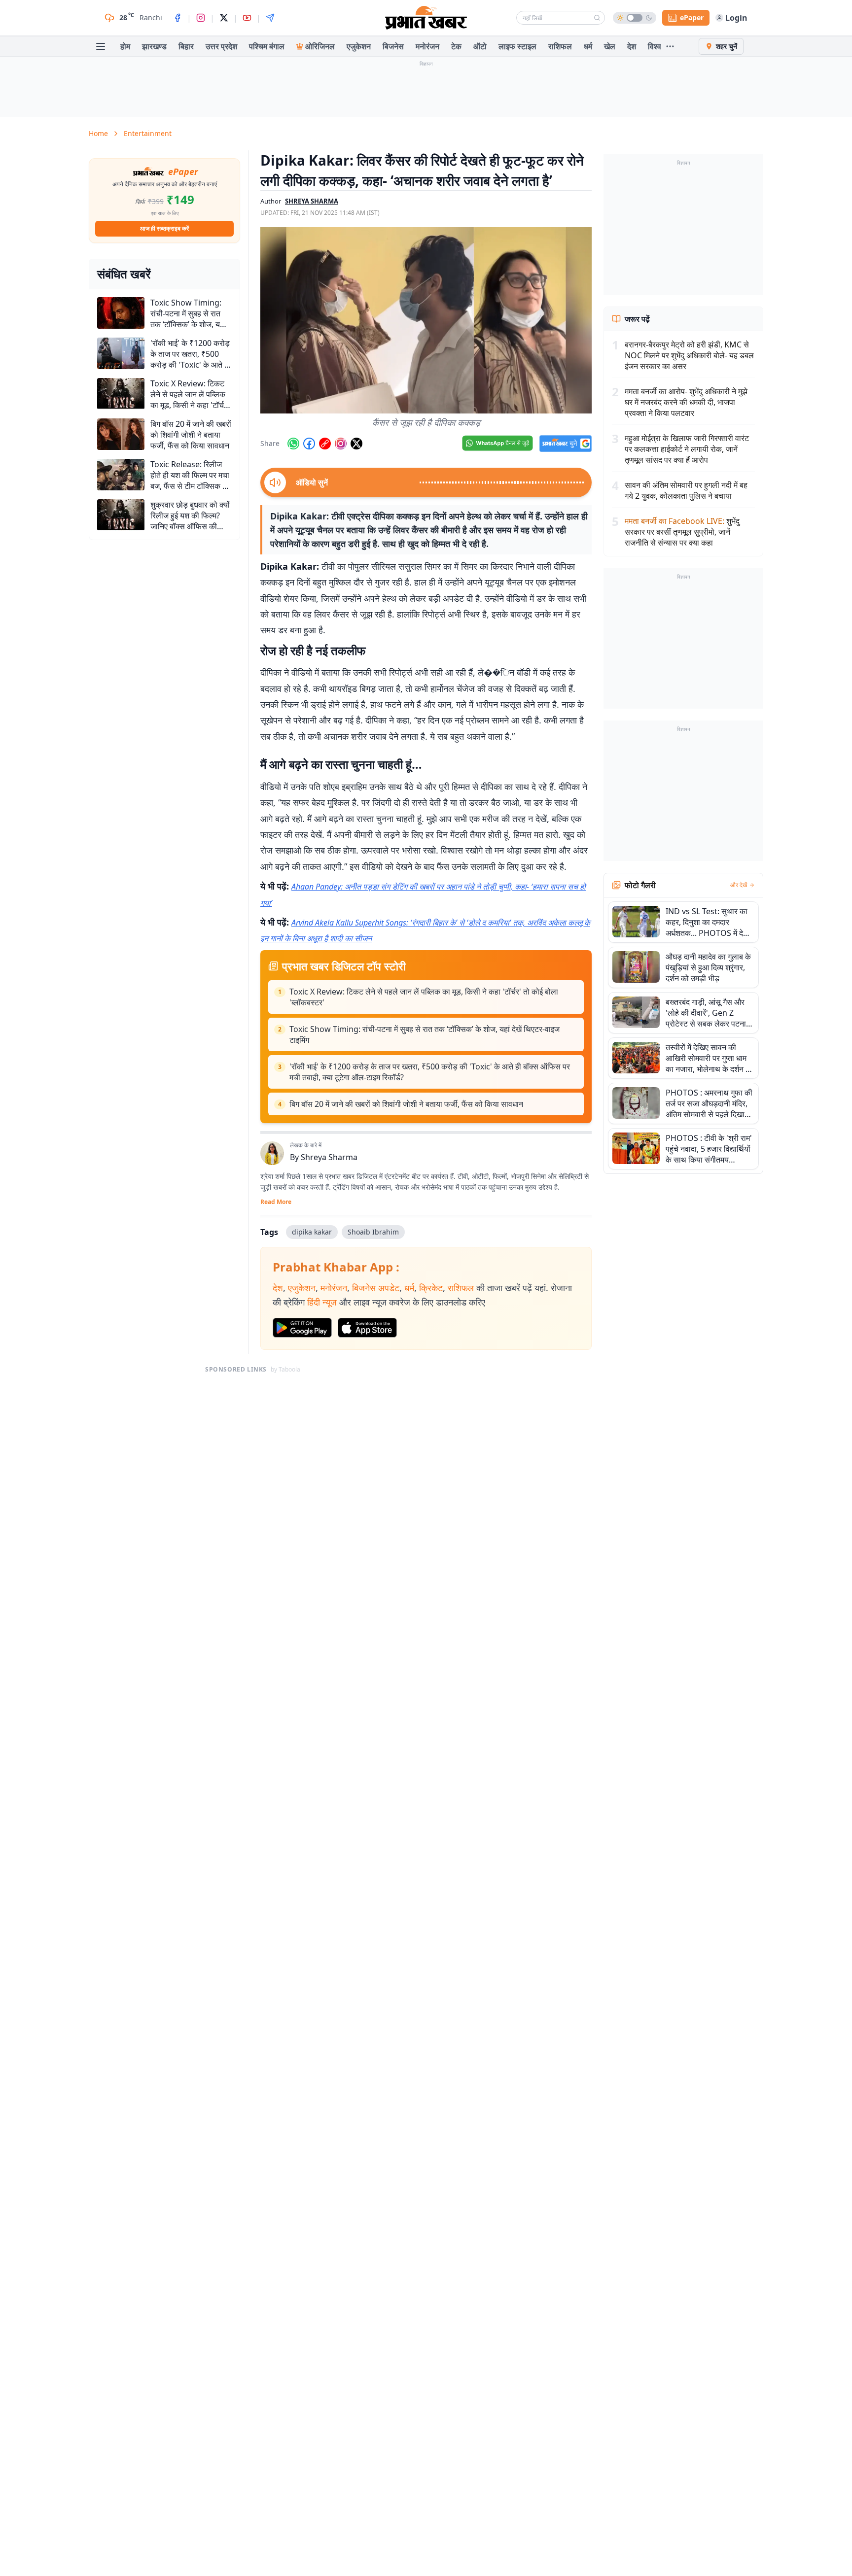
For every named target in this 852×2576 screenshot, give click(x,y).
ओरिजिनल (320, 46)
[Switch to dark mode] (635, 18)
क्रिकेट (431, 1288)
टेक (456, 46)
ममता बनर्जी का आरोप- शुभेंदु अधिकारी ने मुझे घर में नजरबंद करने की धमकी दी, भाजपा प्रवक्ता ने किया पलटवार (686, 402)
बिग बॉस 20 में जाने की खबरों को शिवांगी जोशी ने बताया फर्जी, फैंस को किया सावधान (406, 1104)
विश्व (655, 46)
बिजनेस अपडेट (376, 1288)
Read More (276, 1202)
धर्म (588, 46)
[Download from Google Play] (302, 1328)
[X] (224, 18)
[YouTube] (247, 18)
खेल (610, 46)
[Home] (426, 18)
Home (98, 133)
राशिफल (560, 46)
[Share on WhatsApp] (293, 444)
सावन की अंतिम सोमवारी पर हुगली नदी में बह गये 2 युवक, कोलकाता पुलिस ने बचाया (686, 490)
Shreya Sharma (329, 1157)
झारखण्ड (154, 46)
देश (632, 46)
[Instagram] (201, 18)
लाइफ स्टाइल (517, 46)
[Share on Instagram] (341, 444)
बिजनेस (393, 46)
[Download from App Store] (367, 1328)
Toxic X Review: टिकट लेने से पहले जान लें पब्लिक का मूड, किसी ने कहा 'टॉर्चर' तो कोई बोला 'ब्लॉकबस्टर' (424, 997)
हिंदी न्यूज (322, 1302)
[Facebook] (177, 18)
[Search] (597, 18)
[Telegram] (270, 18)
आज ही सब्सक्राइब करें (164, 228)
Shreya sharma (312, 201)
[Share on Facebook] (309, 444)
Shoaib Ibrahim (373, 1232)
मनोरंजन (427, 46)
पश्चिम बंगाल (267, 46)
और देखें (739, 885)
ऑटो (480, 46)
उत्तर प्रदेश (221, 46)
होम (125, 46)
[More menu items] (670, 46)
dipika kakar (312, 1232)
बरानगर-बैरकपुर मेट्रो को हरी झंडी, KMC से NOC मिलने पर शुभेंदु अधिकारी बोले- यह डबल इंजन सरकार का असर (689, 355)
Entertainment (148, 133)
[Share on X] (356, 444)
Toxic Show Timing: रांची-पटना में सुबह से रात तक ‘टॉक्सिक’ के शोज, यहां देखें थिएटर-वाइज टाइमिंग (425, 1034)
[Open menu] (101, 46)
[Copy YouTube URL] (325, 444)
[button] (426, 320)
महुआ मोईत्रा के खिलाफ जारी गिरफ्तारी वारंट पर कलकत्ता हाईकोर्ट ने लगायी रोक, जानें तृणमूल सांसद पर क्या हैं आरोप (687, 449)
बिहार (186, 46)
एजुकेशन (359, 46)
